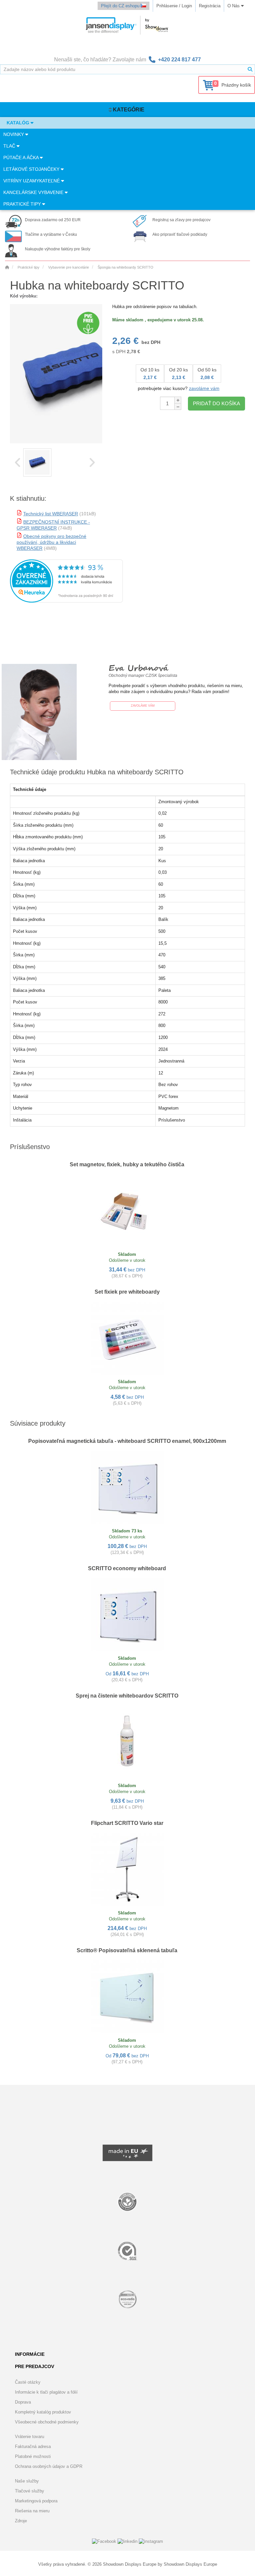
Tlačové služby (30, 2491)
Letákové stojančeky (32, 169)
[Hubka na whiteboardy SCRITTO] (37, 462)
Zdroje (21, 2521)
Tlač (10, 146)
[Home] (7, 267)
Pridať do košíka (216, 403)
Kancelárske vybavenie (34, 192)
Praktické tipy (23, 204)
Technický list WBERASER (51, 514)
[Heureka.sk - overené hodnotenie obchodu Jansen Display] (66, 601)
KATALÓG (19, 123)
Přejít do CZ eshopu (121, 6)
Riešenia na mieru (32, 2511)
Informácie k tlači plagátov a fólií (46, 2392)
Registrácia (210, 6)
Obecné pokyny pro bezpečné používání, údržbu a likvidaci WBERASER (51, 542)
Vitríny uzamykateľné (32, 181)
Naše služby (27, 2481)
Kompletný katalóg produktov (43, 2412)
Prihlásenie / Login (174, 6)
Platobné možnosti (33, 2456)
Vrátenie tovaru (30, 2437)
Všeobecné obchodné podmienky (47, 2422)
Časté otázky (28, 2382)
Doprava (23, 2402)
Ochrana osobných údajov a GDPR (49, 2466)
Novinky (14, 134)
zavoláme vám (204, 388)
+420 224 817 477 (179, 60)
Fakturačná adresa (33, 2447)
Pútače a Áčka (22, 158)
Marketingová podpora (36, 2501)
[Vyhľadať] (250, 69)
